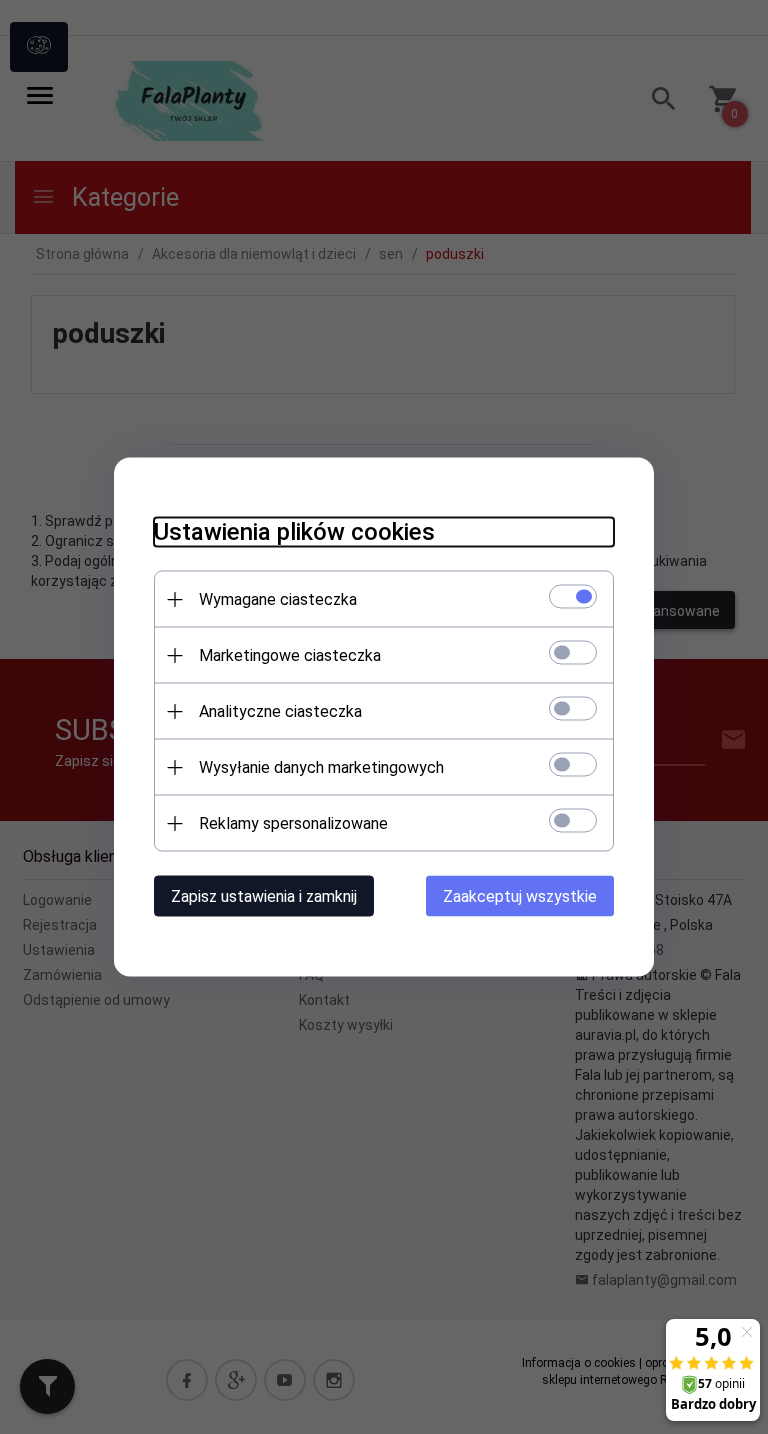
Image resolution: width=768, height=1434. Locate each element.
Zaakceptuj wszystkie (520, 896)
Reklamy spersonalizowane (293, 823)
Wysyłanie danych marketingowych (321, 767)
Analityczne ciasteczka (280, 711)
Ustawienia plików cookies (294, 532)
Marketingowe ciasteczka (290, 655)
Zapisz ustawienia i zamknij (264, 896)
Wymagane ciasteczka (278, 599)
